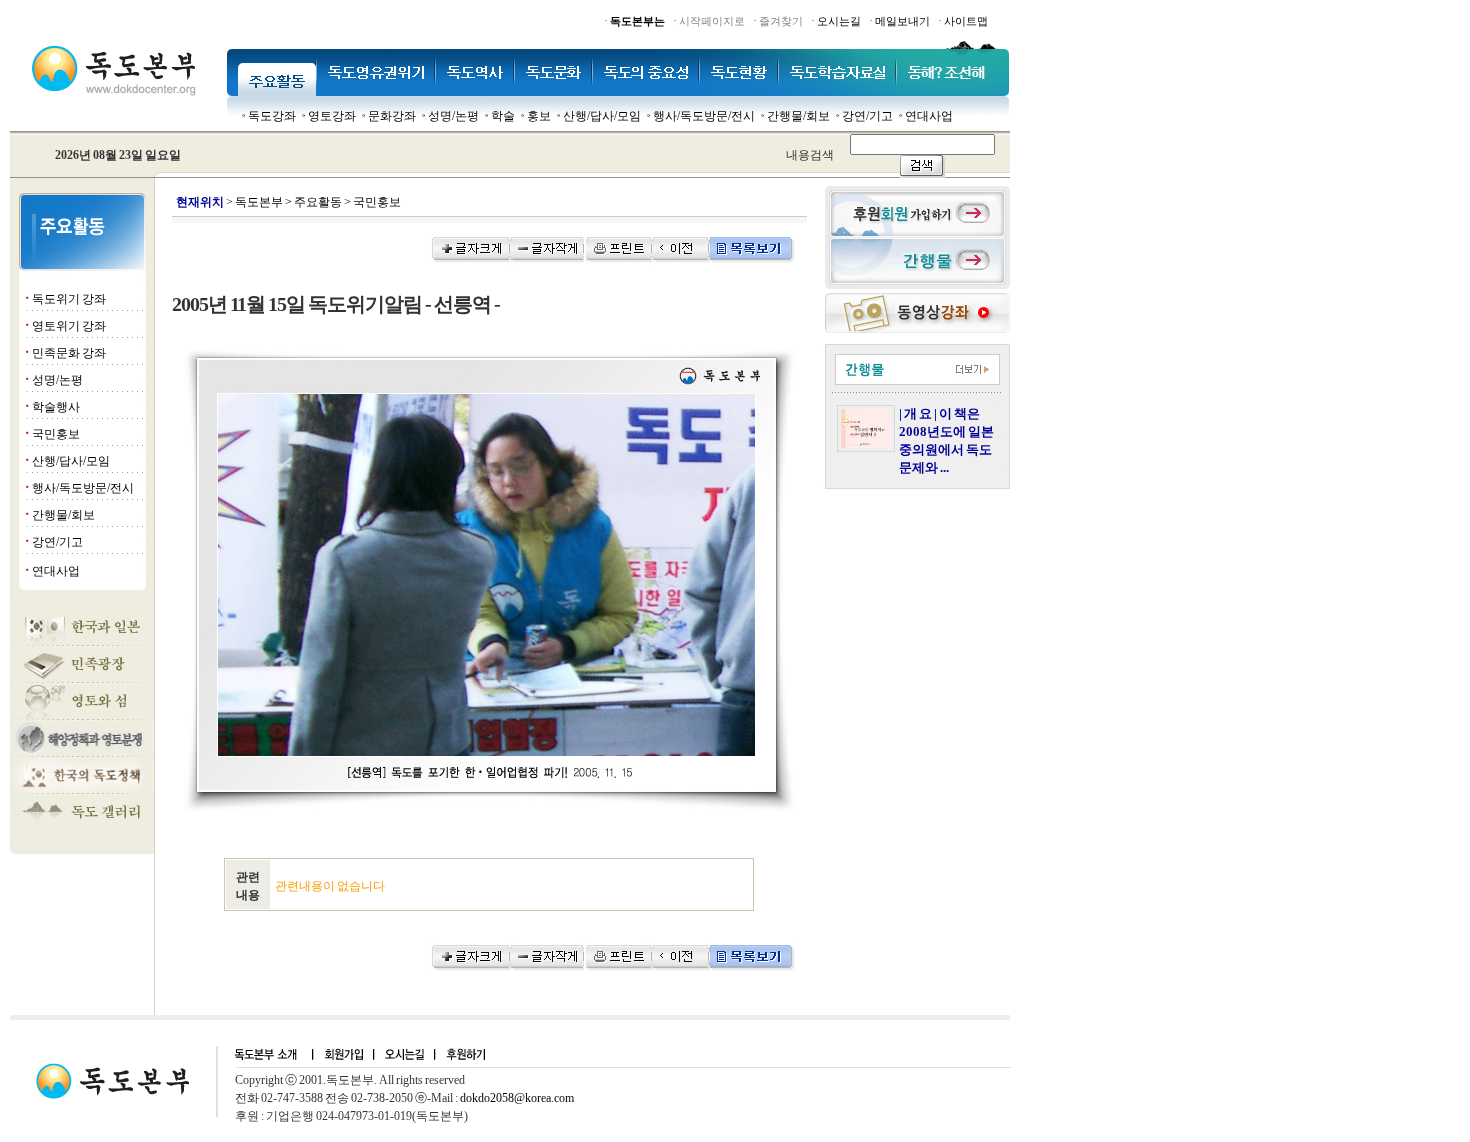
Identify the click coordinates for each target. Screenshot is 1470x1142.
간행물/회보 (798, 116)
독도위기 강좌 (69, 299)
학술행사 (56, 407)
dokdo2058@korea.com (517, 1098)
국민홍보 (56, 434)
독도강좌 (272, 116)
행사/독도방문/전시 (704, 116)
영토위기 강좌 (69, 326)
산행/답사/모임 (602, 116)
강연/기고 (867, 116)
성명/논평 (453, 116)
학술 (503, 116)
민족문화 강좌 (69, 353)
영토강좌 (332, 116)
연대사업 (929, 116)
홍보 (539, 116)
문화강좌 (392, 116)
